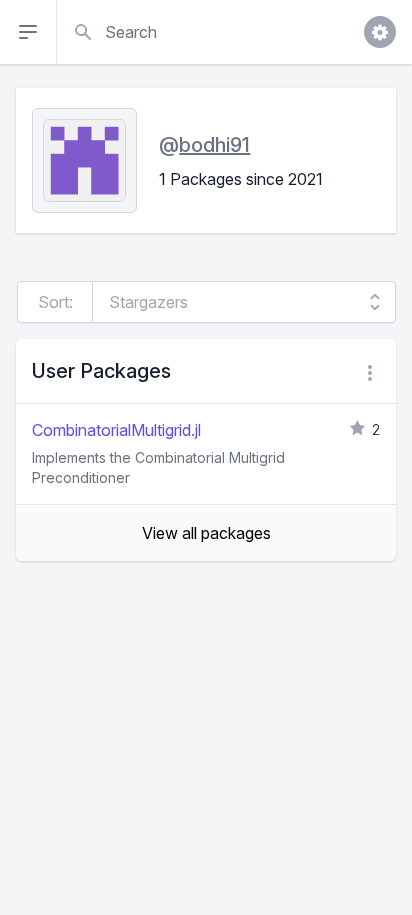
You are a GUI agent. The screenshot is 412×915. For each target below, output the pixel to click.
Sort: (55, 302)
